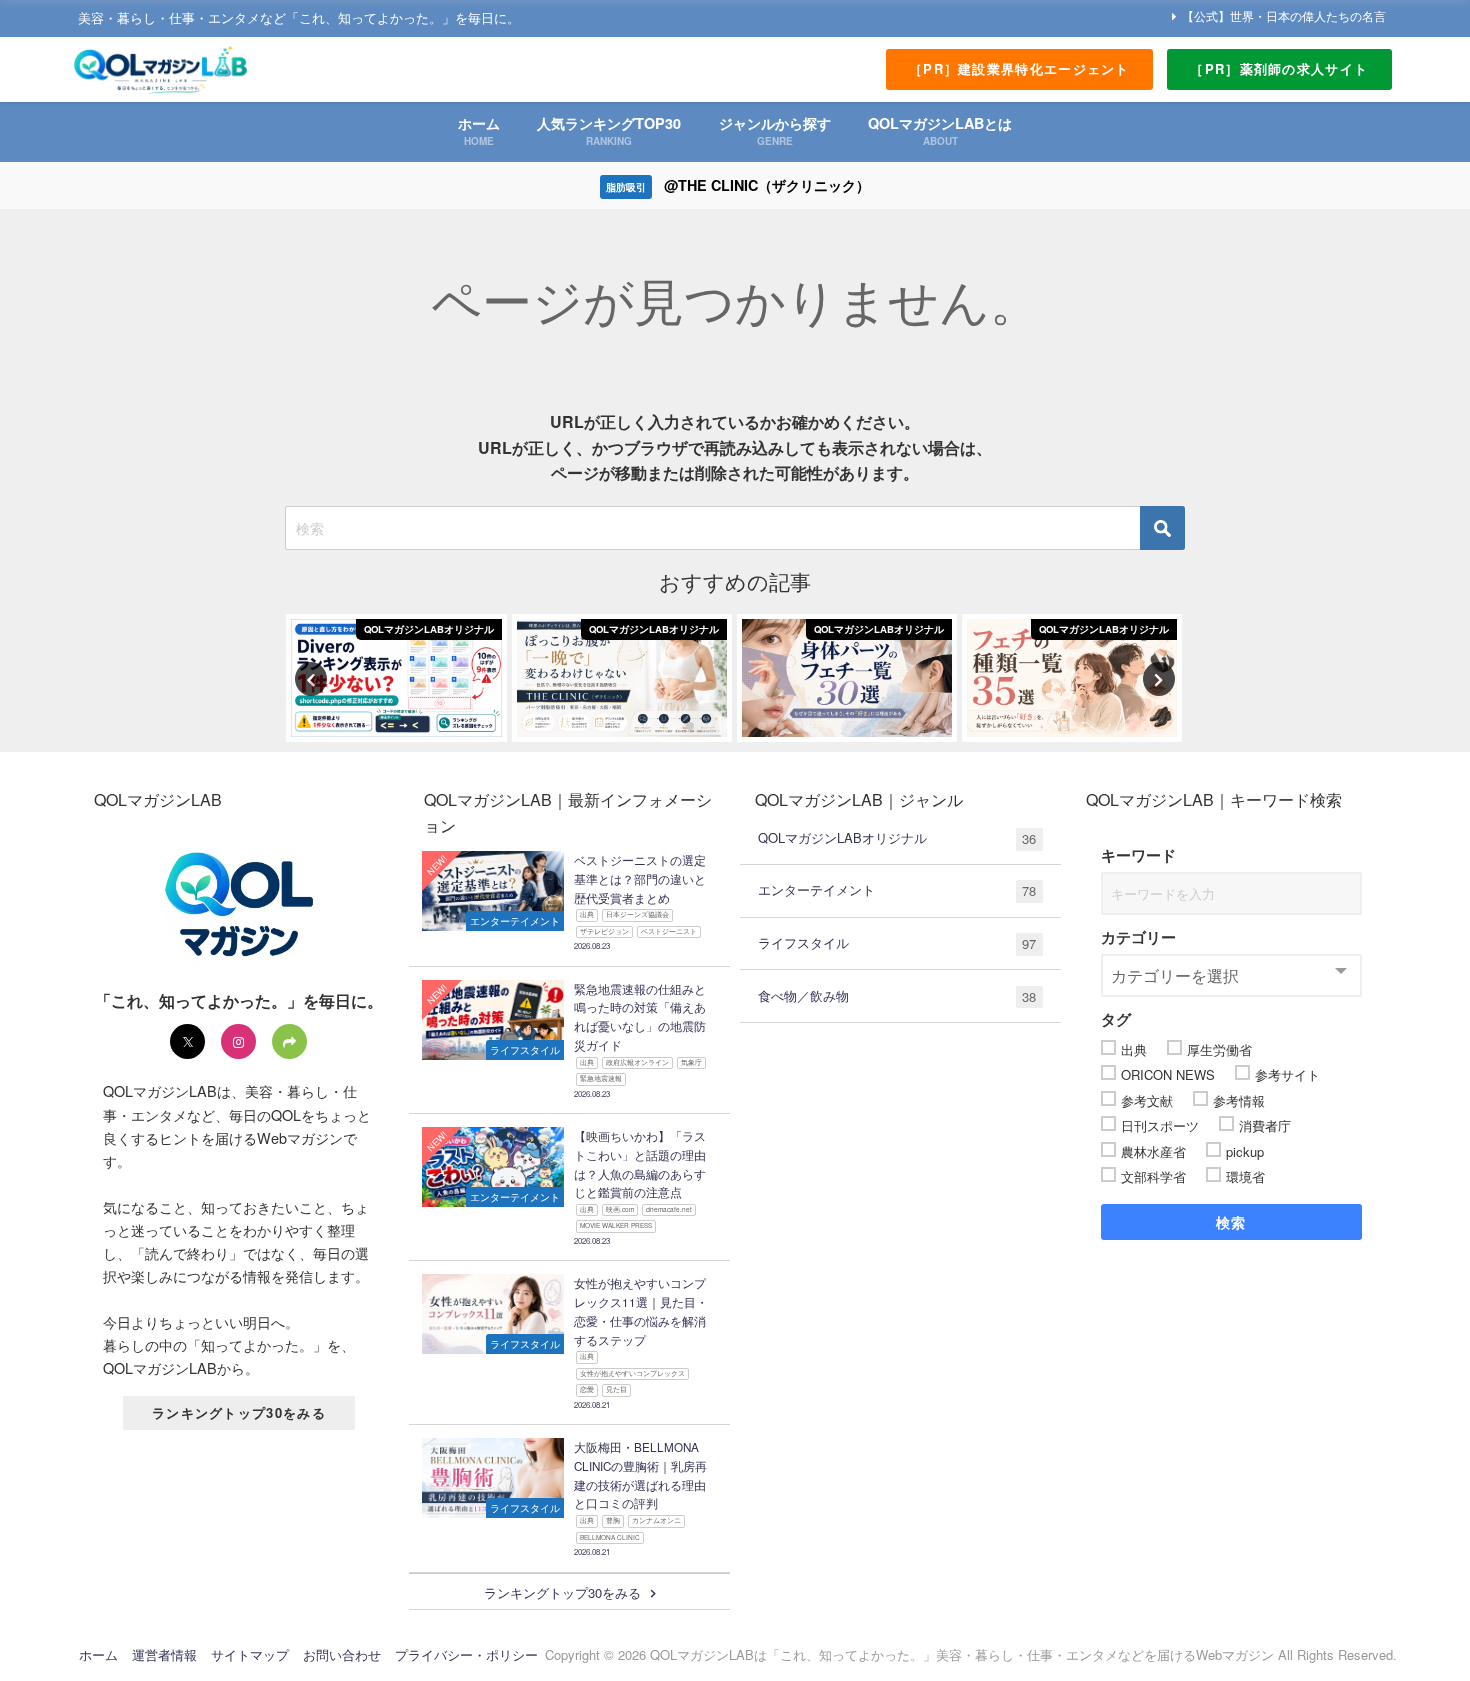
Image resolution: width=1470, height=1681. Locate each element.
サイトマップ (250, 1654)
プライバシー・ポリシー (466, 1654)
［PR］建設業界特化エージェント (1019, 68)
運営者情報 (164, 1654)
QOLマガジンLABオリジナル (897, 838)
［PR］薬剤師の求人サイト (1279, 68)
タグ (1116, 1019)
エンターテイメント (897, 890)
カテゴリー (1138, 937)
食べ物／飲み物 (897, 996)
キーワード (1138, 855)
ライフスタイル (897, 943)
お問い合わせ (342, 1654)
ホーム (98, 1654)
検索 (1231, 1222)
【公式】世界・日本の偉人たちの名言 (1284, 15)
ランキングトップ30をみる (239, 1412)
